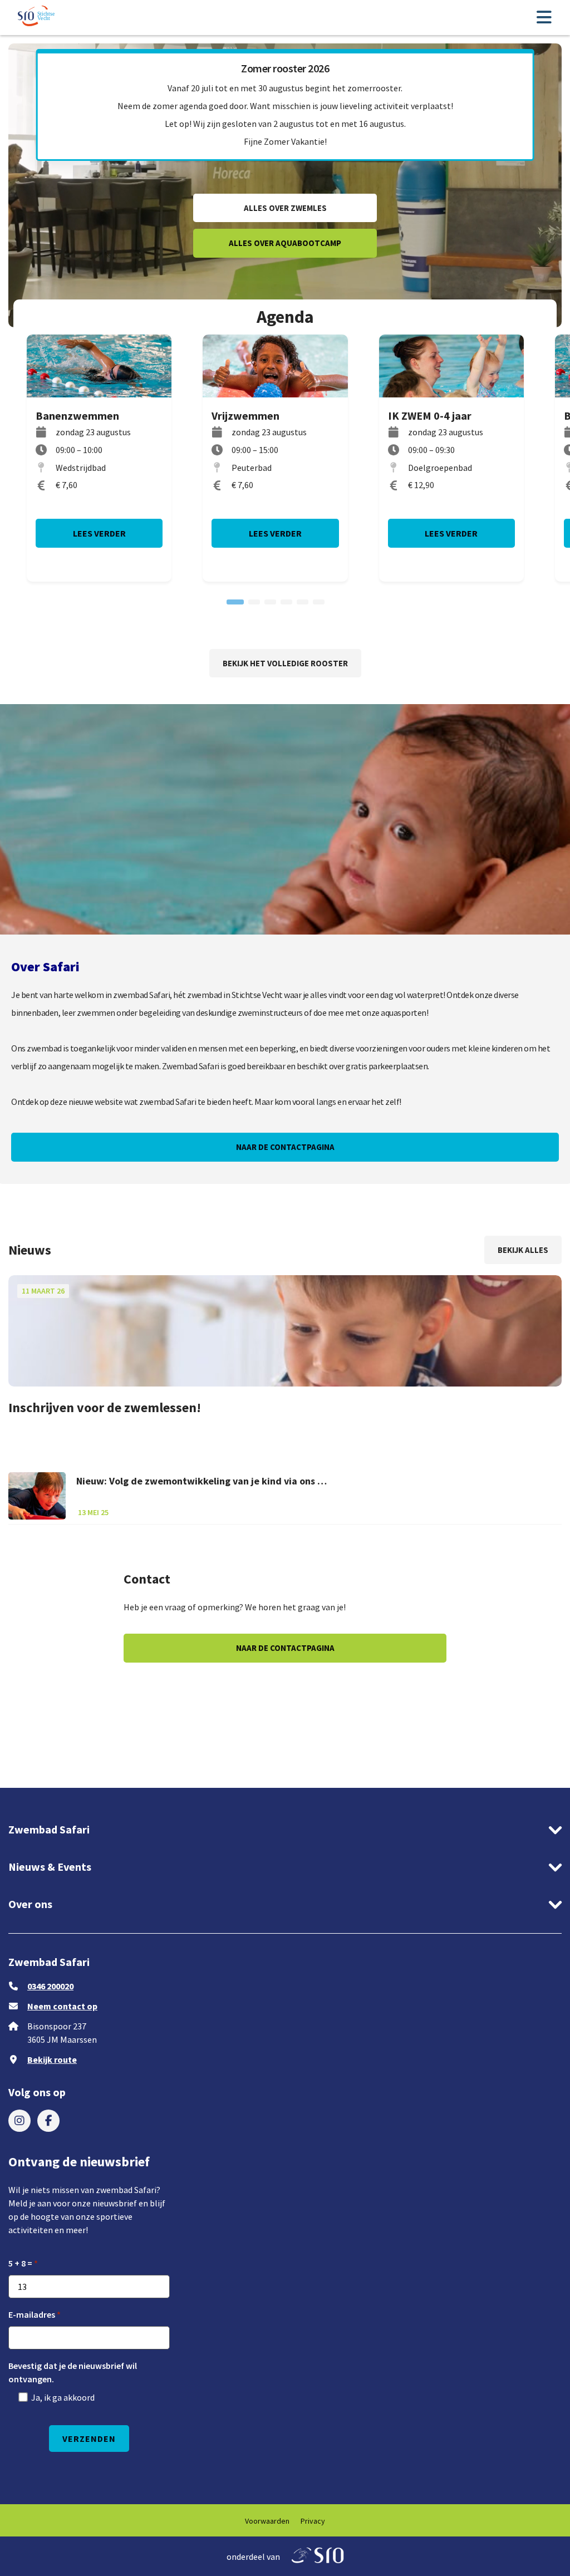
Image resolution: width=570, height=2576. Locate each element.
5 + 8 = (20, 2263)
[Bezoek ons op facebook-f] (48, 2121)
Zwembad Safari (49, 1829)
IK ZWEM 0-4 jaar (430, 416)
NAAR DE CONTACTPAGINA (285, 1147)
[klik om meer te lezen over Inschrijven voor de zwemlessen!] (285, 1331)
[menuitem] (19, 2121)
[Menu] (544, 18)
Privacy (313, 2521)
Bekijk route (52, 2059)
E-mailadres (32, 2314)
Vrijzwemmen (245, 416)
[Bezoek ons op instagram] (19, 2121)
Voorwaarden (267, 2521)
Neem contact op (62, 2006)
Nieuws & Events (50, 1867)
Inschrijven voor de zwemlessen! (105, 1407)
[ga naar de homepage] (37, 18)
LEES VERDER (99, 533)
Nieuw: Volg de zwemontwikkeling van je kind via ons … (202, 1481)
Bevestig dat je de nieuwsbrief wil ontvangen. (73, 2372)
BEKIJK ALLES (523, 1250)
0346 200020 (50, 1986)
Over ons (30, 1904)
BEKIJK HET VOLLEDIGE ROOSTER (285, 663)
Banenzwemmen (77, 416)
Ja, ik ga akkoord (63, 2397)
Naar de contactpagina (285, 1648)
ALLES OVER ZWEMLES (285, 208)
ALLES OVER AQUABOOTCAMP (285, 243)
